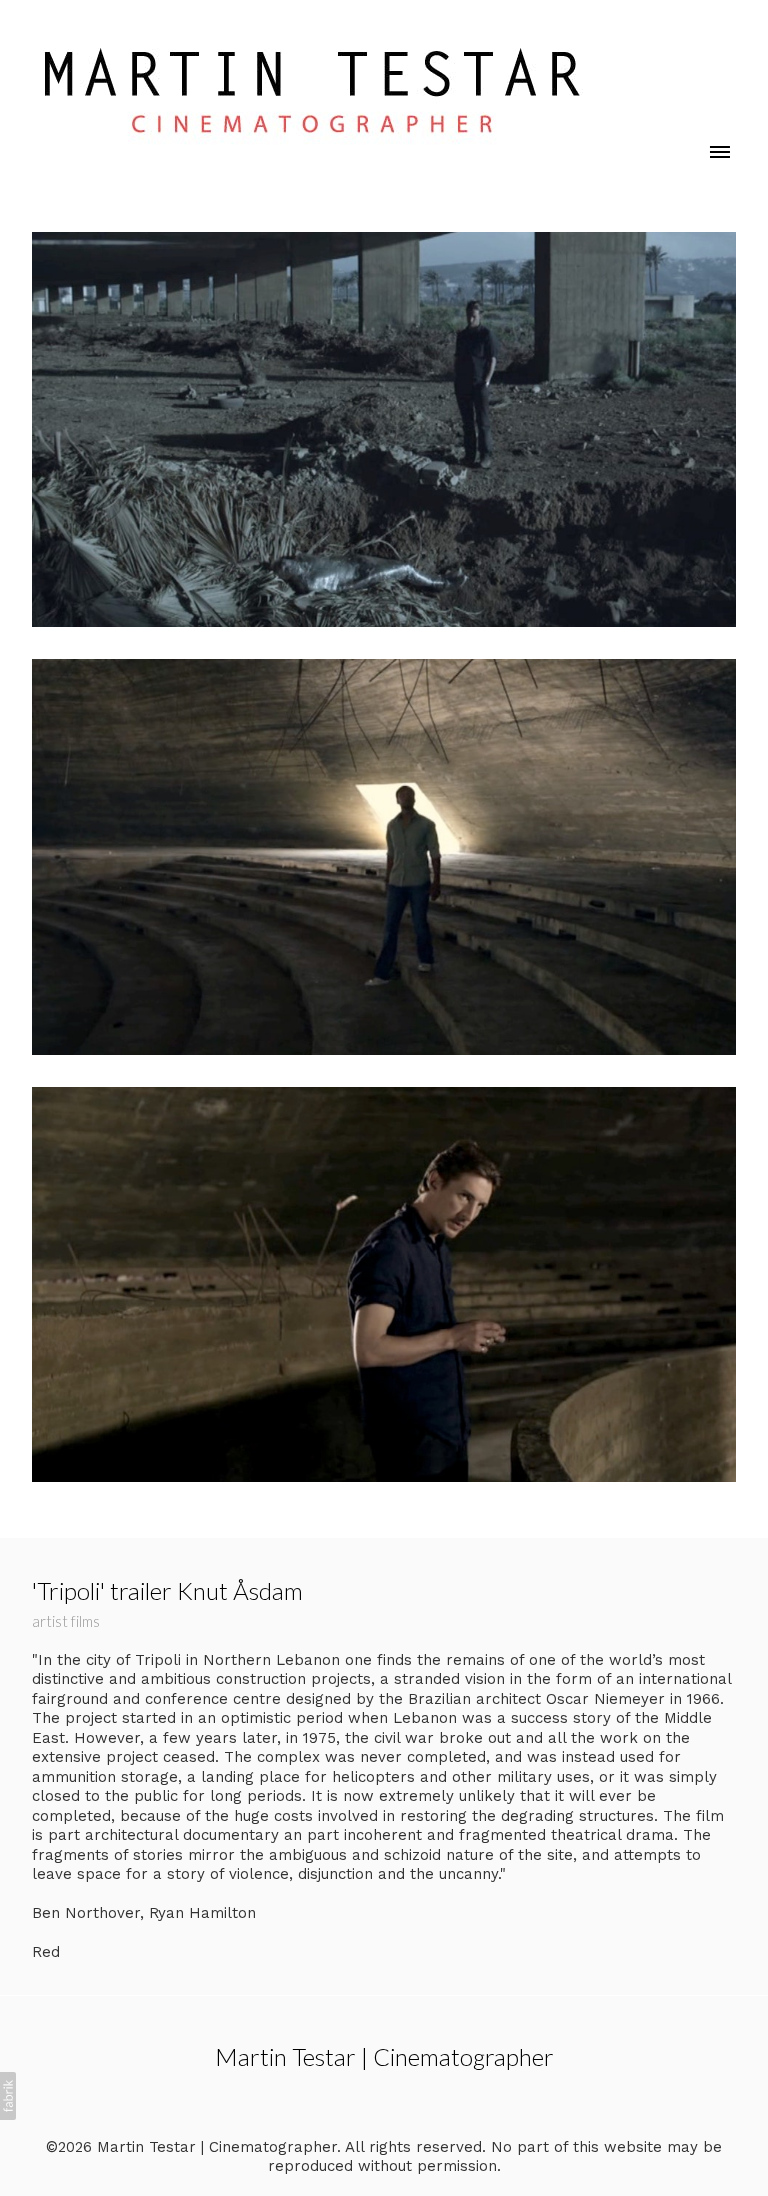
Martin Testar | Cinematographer (384, 2056)
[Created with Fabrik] (8, 2096)
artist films (66, 1621)
